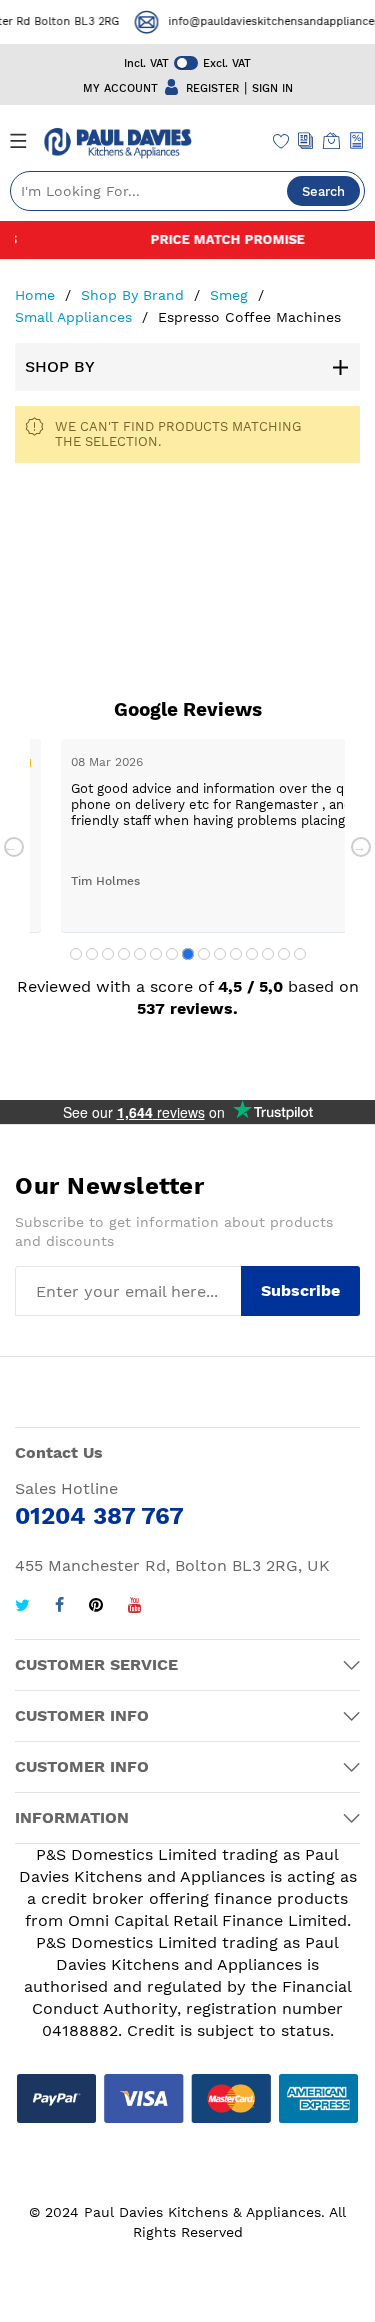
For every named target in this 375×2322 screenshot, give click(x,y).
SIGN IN (272, 88)
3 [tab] (108, 954)
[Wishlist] (281, 143)
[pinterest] (96, 1607)
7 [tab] (172, 954)
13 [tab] (268, 954)
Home (37, 295)
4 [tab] (124, 954)
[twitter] (22, 1607)
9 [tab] (204, 954)
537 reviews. (187, 1008)
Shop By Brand (135, 295)
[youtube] (135, 1607)
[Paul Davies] (117, 143)
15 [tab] (300, 954)
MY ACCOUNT (120, 88)
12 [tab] (252, 954)
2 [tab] (92, 954)
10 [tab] (220, 954)
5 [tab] (140, 954)
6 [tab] (156, 954)
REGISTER (212, 88)
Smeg (231, 295)
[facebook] (59, 1607)
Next (361, 847)
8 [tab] (188, 954)
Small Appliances (76, 317)
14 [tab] (284, 954)
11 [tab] (236, 954)
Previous (14, 847)
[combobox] (187, 191)
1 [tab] (76, 954)
